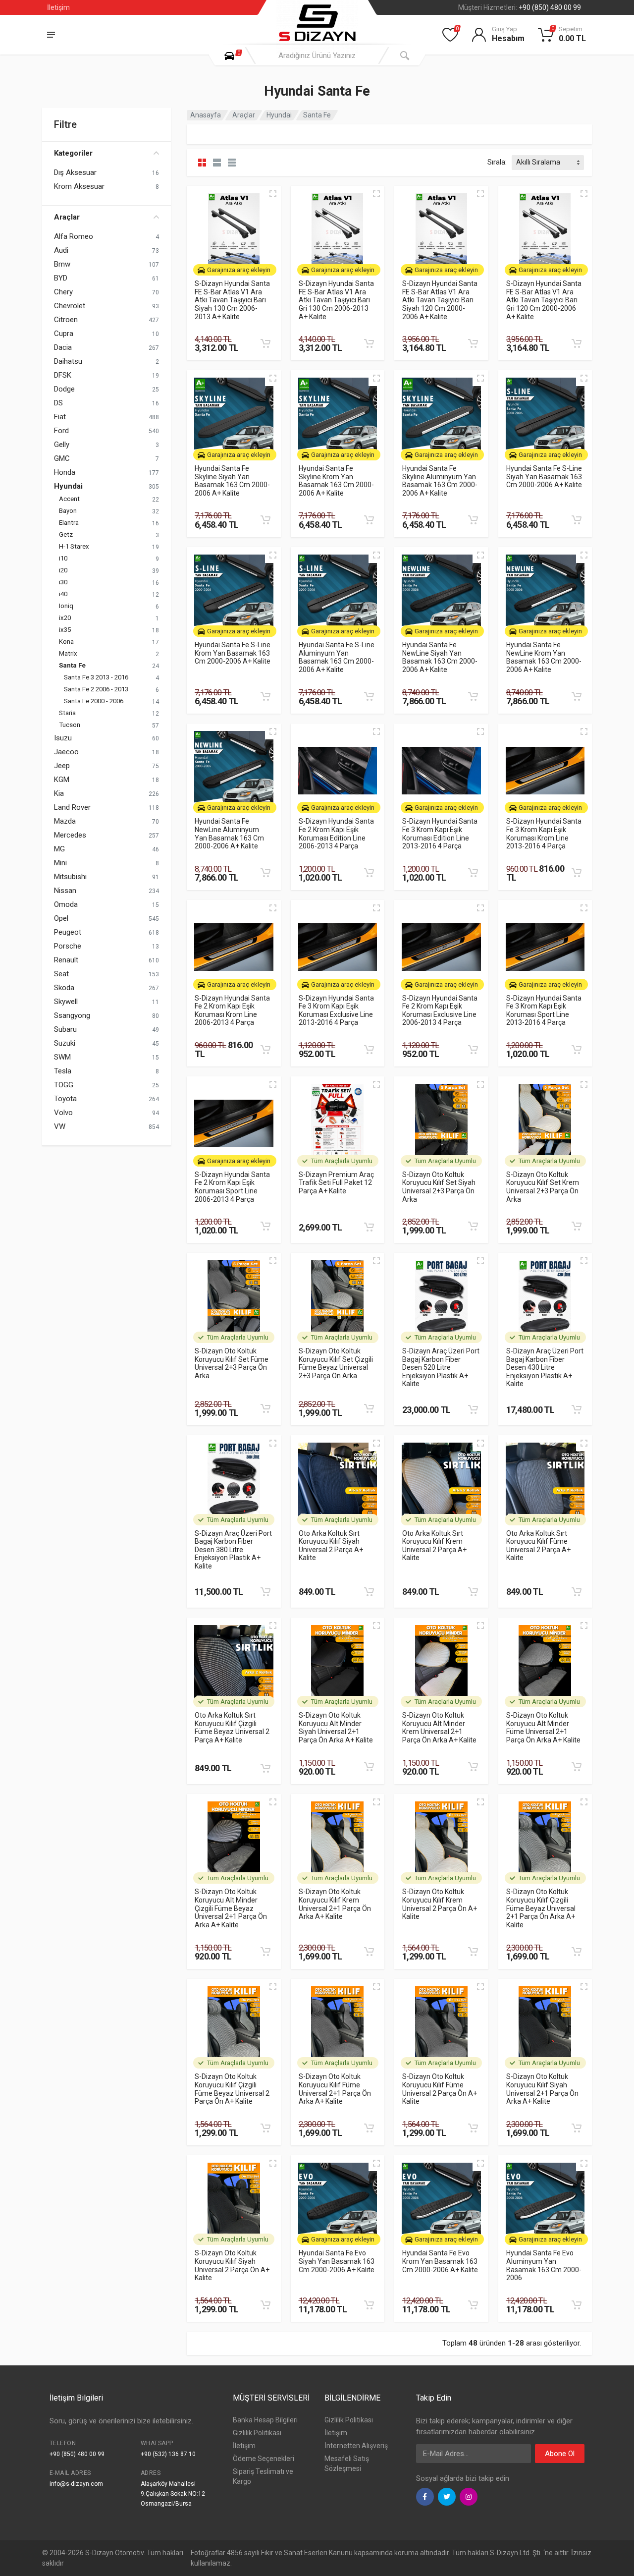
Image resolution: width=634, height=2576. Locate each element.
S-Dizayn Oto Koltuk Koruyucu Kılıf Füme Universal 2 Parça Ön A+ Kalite (440, 2089)
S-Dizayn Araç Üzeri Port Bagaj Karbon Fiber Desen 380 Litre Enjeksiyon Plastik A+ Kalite (233, 1550)
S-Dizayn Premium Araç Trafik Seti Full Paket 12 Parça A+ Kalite (336, 1183)
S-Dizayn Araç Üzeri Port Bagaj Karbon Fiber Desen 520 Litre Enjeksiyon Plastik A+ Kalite (441, 1368)
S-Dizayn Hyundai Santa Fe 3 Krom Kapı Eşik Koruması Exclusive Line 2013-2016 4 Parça (336, 1010)
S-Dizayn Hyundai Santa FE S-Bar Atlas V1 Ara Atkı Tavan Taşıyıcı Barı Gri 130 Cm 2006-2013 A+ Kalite (336, 300)
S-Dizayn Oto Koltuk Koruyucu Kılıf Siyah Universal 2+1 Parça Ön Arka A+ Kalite (542, 2089)
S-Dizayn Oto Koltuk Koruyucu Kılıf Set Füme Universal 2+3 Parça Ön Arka (232, 1363)
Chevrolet (70, 306)
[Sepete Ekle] (265, 343)
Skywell (66, 1002)
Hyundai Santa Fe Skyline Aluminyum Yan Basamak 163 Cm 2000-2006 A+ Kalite (440, 481)
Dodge (64, 389)
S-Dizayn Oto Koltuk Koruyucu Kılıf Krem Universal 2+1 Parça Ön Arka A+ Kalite (335, 1904)
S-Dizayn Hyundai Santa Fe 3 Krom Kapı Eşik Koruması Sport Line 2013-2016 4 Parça (544, 1010)
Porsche (68, 946)
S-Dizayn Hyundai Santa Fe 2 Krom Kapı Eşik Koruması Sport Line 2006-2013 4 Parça (232, 1187)
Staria (67, 713)
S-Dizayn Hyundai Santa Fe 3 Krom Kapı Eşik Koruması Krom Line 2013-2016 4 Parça (544, 834)
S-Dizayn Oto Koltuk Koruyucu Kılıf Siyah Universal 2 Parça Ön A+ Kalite (232, 2265)
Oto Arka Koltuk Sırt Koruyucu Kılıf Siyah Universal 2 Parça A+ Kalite (331, 1546)
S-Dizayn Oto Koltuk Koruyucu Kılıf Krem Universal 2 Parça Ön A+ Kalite (440, 1904)
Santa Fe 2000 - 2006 (94, 701)
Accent (69, 499)
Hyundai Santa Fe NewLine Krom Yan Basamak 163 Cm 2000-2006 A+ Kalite (544, 657)
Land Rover (72, 807)
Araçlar (67, 217)
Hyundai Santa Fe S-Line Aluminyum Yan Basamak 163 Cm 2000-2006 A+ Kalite (337, 657)
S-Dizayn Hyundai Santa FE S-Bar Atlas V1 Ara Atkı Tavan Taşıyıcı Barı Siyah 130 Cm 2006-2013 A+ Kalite (232, 300)
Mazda (65, 821)
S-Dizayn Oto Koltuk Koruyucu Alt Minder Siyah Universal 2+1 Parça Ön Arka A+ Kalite (336, 1728)
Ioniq (66, 606)
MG (59, 849)
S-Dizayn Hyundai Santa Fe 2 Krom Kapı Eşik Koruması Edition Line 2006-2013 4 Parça (336, 834)
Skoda (64, 988)
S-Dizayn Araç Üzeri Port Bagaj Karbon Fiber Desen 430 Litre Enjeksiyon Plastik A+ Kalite (545, 1368)
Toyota (65, 1099)
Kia (59, 793)
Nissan (65, 891)
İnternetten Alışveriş (356, 2446)
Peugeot (68, 932)
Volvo (63, 1113)
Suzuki (65, 1043)
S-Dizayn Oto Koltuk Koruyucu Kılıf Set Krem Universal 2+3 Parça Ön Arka (543, 1187)
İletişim (58, 7)
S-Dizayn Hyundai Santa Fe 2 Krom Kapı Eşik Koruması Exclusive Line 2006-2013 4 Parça (440, 1010)
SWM (62, 1057)
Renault (66, 960)
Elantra (69, 523)
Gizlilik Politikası (257, 2433)
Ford (61, 431)
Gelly (62, 445)
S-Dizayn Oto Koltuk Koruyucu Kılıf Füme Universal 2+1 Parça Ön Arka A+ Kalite (335, 2089)
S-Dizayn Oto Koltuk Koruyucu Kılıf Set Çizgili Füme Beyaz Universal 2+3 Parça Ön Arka (336, 1363)
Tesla (63, 1071)
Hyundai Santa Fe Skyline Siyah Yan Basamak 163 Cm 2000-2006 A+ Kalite (232, 481)
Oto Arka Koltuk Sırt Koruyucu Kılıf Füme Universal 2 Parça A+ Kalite (538, 1546)
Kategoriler (73, 153)
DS (58, 403)
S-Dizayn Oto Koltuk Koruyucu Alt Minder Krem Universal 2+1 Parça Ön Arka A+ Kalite (439, 1728)
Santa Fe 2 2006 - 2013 (96, 689)
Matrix (68, 653)
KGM (62, 780)
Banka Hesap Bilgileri (265, 2420)
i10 (63, 558)
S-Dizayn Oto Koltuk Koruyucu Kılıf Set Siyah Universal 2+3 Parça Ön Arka (439, 1187)
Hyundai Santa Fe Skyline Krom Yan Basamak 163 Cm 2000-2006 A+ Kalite (336, 481)
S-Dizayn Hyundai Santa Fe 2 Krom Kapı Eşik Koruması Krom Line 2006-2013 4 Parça (232, 1010)
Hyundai (68, 486)
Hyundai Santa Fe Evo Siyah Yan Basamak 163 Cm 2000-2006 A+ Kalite (337, 2261)
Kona (66, 642)
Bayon (68, 511)
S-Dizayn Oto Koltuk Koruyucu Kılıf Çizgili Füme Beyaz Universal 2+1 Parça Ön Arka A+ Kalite (541, 1908)
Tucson (70, 725)
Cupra (64, 334)
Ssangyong (72, 1015)
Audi (61, 250)
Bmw (62, 264)
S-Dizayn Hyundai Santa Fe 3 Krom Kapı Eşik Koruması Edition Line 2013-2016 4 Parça (440, 834)
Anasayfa (206, 115)
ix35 (65, 630)
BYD (61, 278)
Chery (63, 292)
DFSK (63, 375)
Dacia (63, 347)
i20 (63, 570)
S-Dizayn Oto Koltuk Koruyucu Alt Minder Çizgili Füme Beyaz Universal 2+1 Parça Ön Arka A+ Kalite (231, 1908)
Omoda (66, 904)
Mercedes (70, 835)
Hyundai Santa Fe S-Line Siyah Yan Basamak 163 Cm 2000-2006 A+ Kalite (544, 476)
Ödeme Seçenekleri (264, 2459)
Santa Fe (72, 665)
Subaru (65, 1029)
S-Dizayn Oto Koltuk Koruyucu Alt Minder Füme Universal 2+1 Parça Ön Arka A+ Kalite (543, 1728)
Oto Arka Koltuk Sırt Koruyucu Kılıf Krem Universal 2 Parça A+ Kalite (434, 1546)
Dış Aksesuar (75, 172)
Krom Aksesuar (79, 186)
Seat (61, 974)
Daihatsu (68, 361)
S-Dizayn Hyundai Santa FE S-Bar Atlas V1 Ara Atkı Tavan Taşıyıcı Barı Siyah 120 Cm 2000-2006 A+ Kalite (440, 300)
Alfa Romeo (74, 236)
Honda (65, 472)
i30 (63, 582)
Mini (60, 863)
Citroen (66, 320)
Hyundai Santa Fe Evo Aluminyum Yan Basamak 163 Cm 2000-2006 (544, 2265)
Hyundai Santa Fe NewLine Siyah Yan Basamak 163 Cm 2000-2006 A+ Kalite (440, 657)
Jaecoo (66, 752)
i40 (63, 594)
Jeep (62, 766)
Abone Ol (560, 2454)
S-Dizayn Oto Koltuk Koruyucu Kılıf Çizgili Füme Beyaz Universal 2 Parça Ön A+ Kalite (232, 2089)
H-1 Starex (74, 546)
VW (60, 1126)
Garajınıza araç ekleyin (239, 270)
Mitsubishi (70, 877)
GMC (62, 458)
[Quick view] (273, 194)
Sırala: (497, 162)
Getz (66, 534)
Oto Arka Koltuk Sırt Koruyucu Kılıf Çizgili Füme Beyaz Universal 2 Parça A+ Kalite (232, 1728)
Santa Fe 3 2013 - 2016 (96, 677)
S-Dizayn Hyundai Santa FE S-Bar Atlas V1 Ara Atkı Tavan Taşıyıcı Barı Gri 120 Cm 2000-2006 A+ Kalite (544, 300)
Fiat (60, 417)
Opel (61, 918)
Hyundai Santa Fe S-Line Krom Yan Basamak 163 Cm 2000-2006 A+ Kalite (233, 653)
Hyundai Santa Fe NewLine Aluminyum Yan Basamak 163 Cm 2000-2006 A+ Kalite (229, 834)
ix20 (65, 618)
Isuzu (63, 738)
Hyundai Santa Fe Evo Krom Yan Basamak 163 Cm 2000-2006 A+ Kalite (440, 2261)
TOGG (64, 1085)
